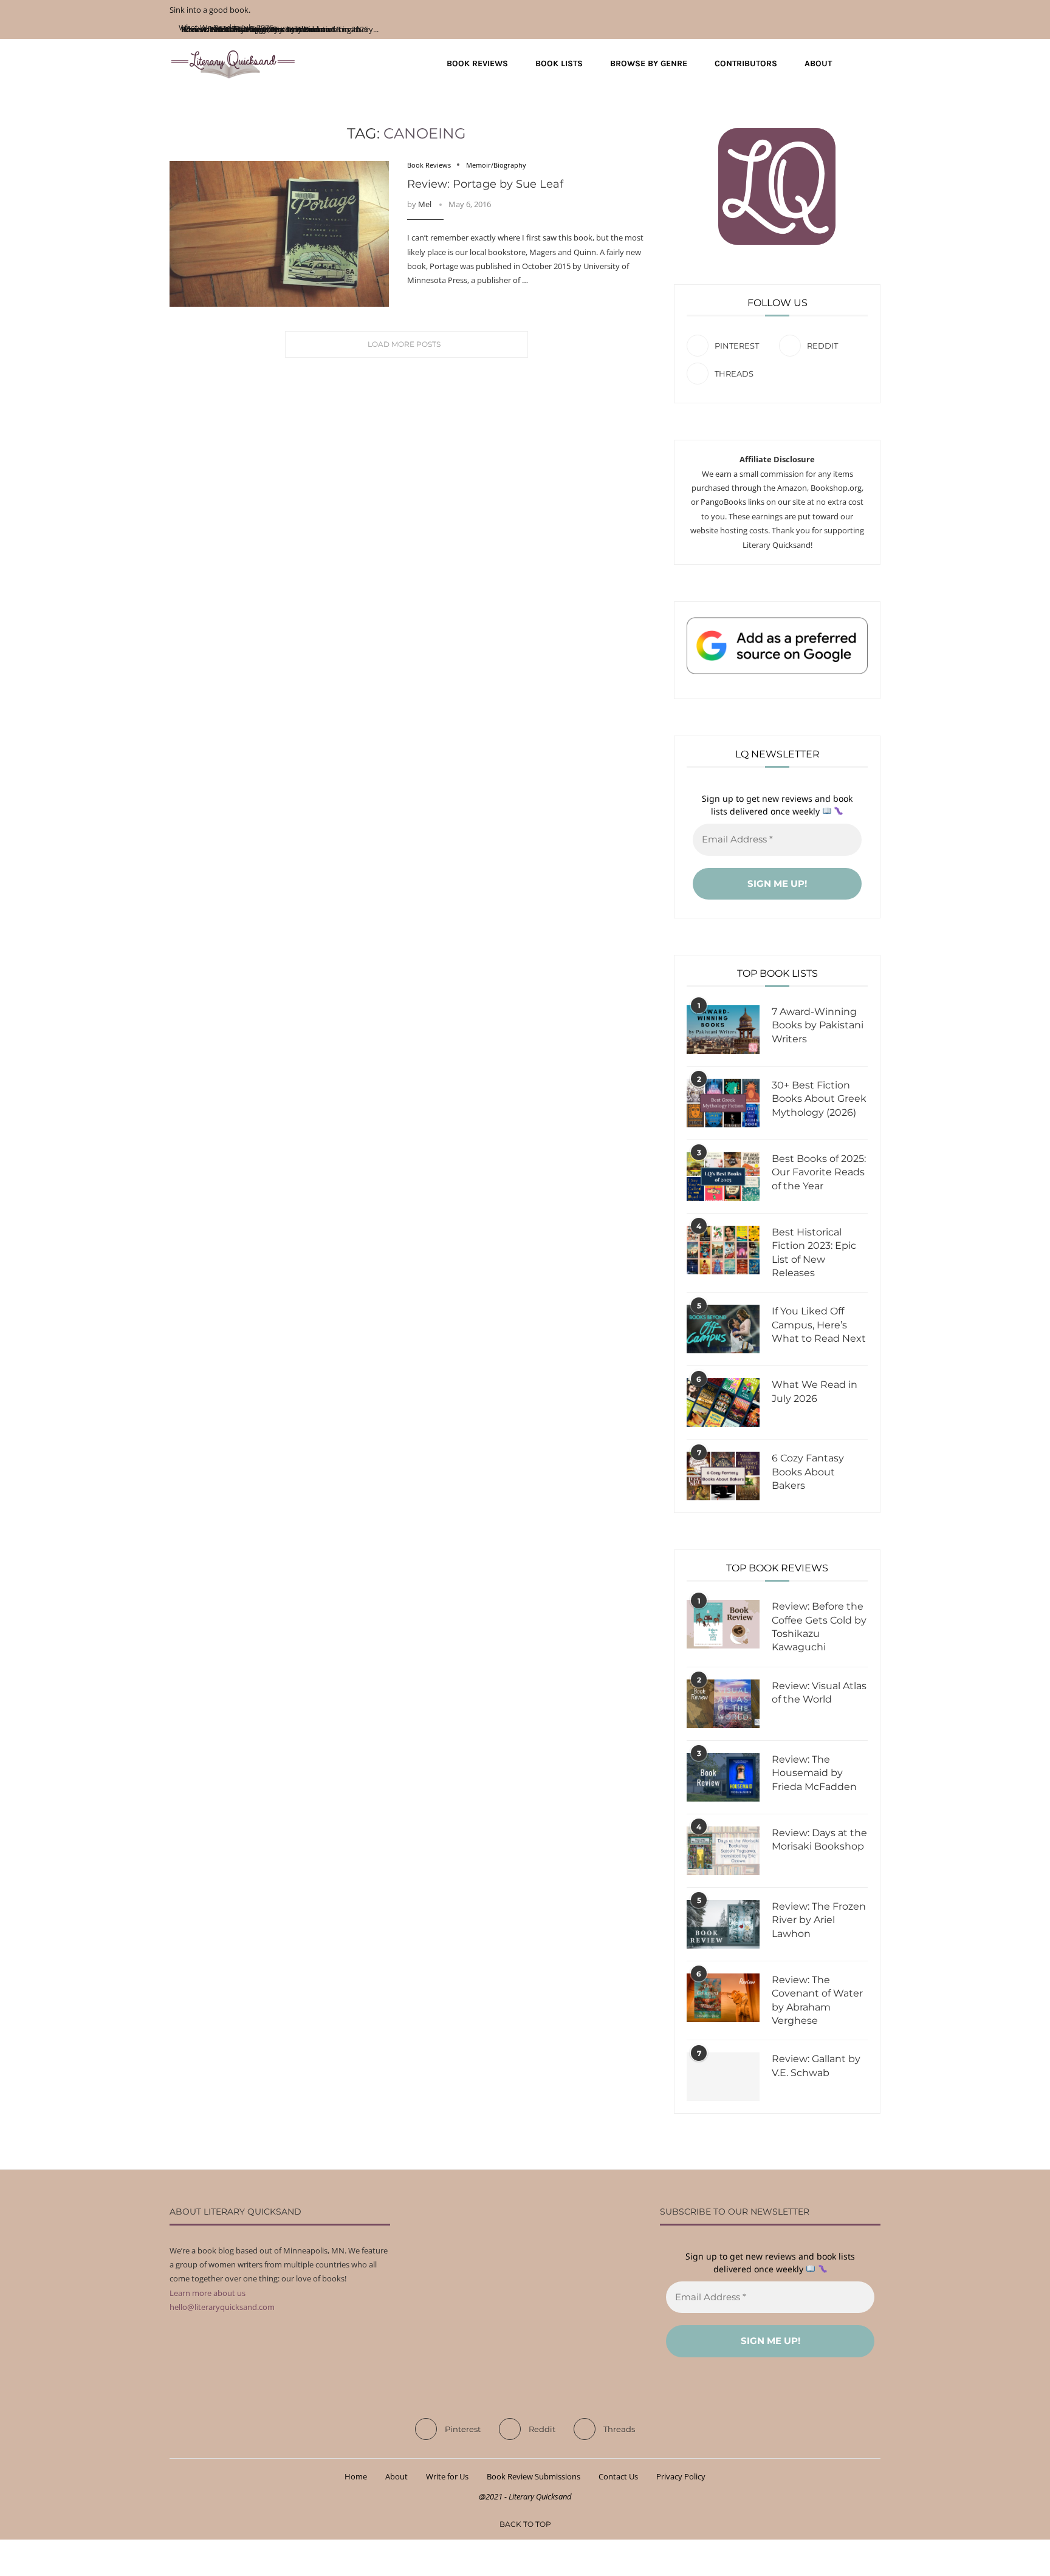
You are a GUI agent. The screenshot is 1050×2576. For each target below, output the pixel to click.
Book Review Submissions (534, 2476)
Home (356, 2476)
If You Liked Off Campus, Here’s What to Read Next (819, 1325)
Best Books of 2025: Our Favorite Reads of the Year (819, 1172)
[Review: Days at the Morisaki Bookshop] (723, 1851)
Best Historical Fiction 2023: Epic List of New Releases (814, 1252)
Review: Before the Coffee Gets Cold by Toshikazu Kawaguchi (819, 1627)
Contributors (746, 63)
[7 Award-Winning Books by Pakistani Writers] (723, 1030)
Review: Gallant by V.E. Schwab (816, 2065)
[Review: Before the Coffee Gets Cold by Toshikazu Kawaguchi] (723, 1624)
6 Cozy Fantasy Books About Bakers (808, 1472)
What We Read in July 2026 (815, 1391)
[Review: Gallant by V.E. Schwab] (723, 2077)
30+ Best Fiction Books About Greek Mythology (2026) (819, 1099)
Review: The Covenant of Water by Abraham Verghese (817, 2000)
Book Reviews (477, 63)
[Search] (874, 64)
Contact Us (618, 2476)
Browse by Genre (649, 63)
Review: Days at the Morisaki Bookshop (819, 1840)
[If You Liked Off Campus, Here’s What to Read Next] (723, 1329)
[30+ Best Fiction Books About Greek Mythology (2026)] (723, 1103)
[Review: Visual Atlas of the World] (723, 1704)
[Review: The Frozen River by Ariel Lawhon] (723, 1924)
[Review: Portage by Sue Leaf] (279, 234)
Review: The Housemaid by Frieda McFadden (814, 1773)
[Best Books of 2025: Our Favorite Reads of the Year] (723, 1177)
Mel (425, 204)
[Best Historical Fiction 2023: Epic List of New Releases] (723, 1250)
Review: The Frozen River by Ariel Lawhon (819, 1920)
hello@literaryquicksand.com (222, 2307)
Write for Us (447, 2476)
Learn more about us (208, 2293)
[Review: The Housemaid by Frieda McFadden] (723, 1777)
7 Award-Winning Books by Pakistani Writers (818, 1025)
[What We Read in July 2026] (723, 1402)
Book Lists (559, 63)
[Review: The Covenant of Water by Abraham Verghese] (723, 1998)
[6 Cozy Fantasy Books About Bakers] (723, 1476)
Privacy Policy (681, 2476)
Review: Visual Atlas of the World (819, 1693)
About (818, 63)
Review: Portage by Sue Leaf (485, 184)
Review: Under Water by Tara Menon (246, 29)
